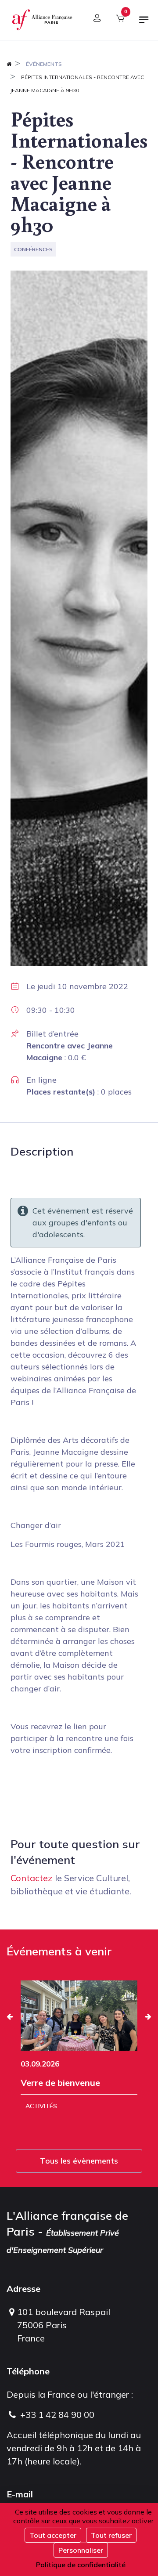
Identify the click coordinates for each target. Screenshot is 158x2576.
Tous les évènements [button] (79, 2161)
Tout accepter (53, 2535)
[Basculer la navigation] (144, 23)
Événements (44, 64)
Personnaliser (81, 2550)
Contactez (32, 1878)
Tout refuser (111, 2535)
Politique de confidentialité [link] (81, 2565)
